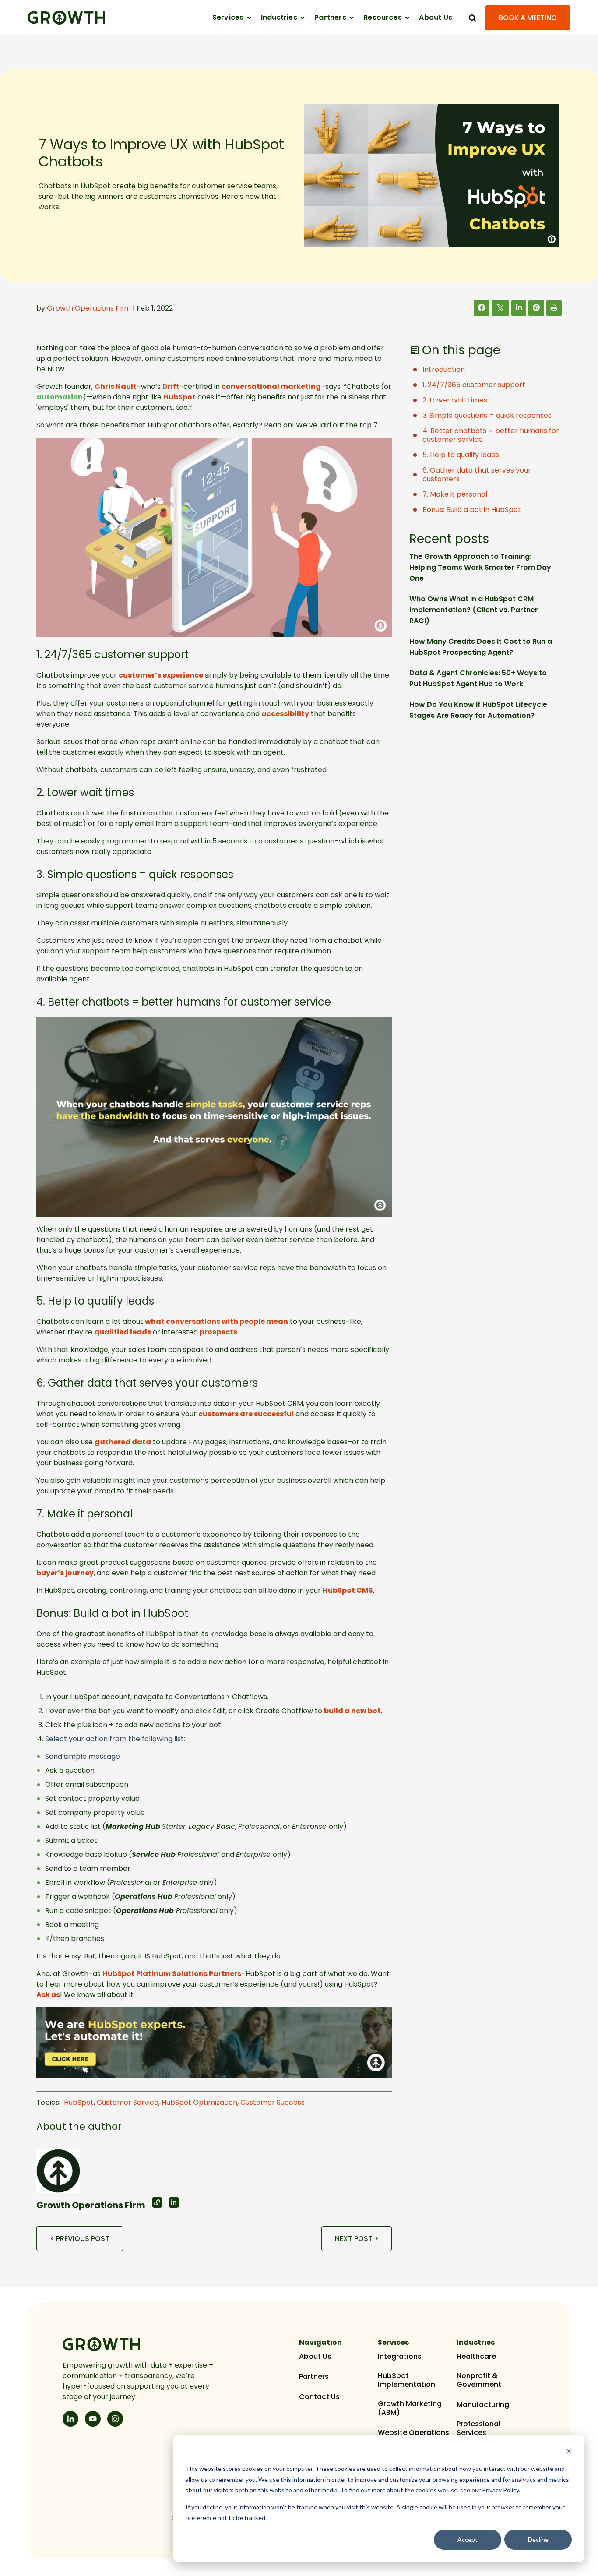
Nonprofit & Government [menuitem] (479, 2380)
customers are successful (246, 1414)
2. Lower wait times (455, 400)
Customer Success (273, 2102)
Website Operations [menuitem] (413, 2433)
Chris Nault (116, 386)
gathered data (123, 1442)
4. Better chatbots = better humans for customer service (491, 435)
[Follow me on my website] (157, 2202)
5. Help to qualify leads (461, 455)
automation (60, 397)
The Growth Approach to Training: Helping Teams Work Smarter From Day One (480, 567)
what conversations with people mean (216, 1322)
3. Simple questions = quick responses (487, 415)
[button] (232, 18)
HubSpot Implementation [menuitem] (406, 2380)
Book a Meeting (528, 18)
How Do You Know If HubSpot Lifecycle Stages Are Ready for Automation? (478, 710)
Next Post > (357, 2239)
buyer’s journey (65, 1573)
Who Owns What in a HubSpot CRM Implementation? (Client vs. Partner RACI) (474, 610)
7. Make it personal (455, 494)
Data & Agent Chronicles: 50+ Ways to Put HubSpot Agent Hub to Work (478, 678)
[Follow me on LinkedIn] (174, 2202)
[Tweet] (500, 309)
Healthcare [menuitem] (476, 2357)
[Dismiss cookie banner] (569, 2452)
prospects (218, 1332)
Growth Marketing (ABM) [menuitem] (410, 2408)
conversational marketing (271, 386)
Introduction (444, 369)
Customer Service (128, 2102)
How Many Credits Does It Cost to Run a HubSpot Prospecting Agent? (481, 647)
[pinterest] (536, 308)
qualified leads (123, 1332)
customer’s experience (161, 675)
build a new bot (352, 1711)
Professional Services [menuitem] (478, 2428)
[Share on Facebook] (482, 308)
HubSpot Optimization (199, 2102)
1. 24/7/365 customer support (474, 385)
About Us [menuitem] (315, 2357)
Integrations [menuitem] (400, 2357)
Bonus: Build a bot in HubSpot (472, 510)
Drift (171, 386)
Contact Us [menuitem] (319, 2397)
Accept (468, 2539)
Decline (538, 2539)
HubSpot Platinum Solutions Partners (172, 1974)
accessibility (285, 714)
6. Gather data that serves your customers (477, 475)
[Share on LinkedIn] (519, 308)
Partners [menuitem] (314, 2377)
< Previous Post (80, 2239)
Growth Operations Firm (89, 308)
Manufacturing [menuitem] (483, 2405)
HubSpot (179, 397)
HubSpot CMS (348, 1590)
